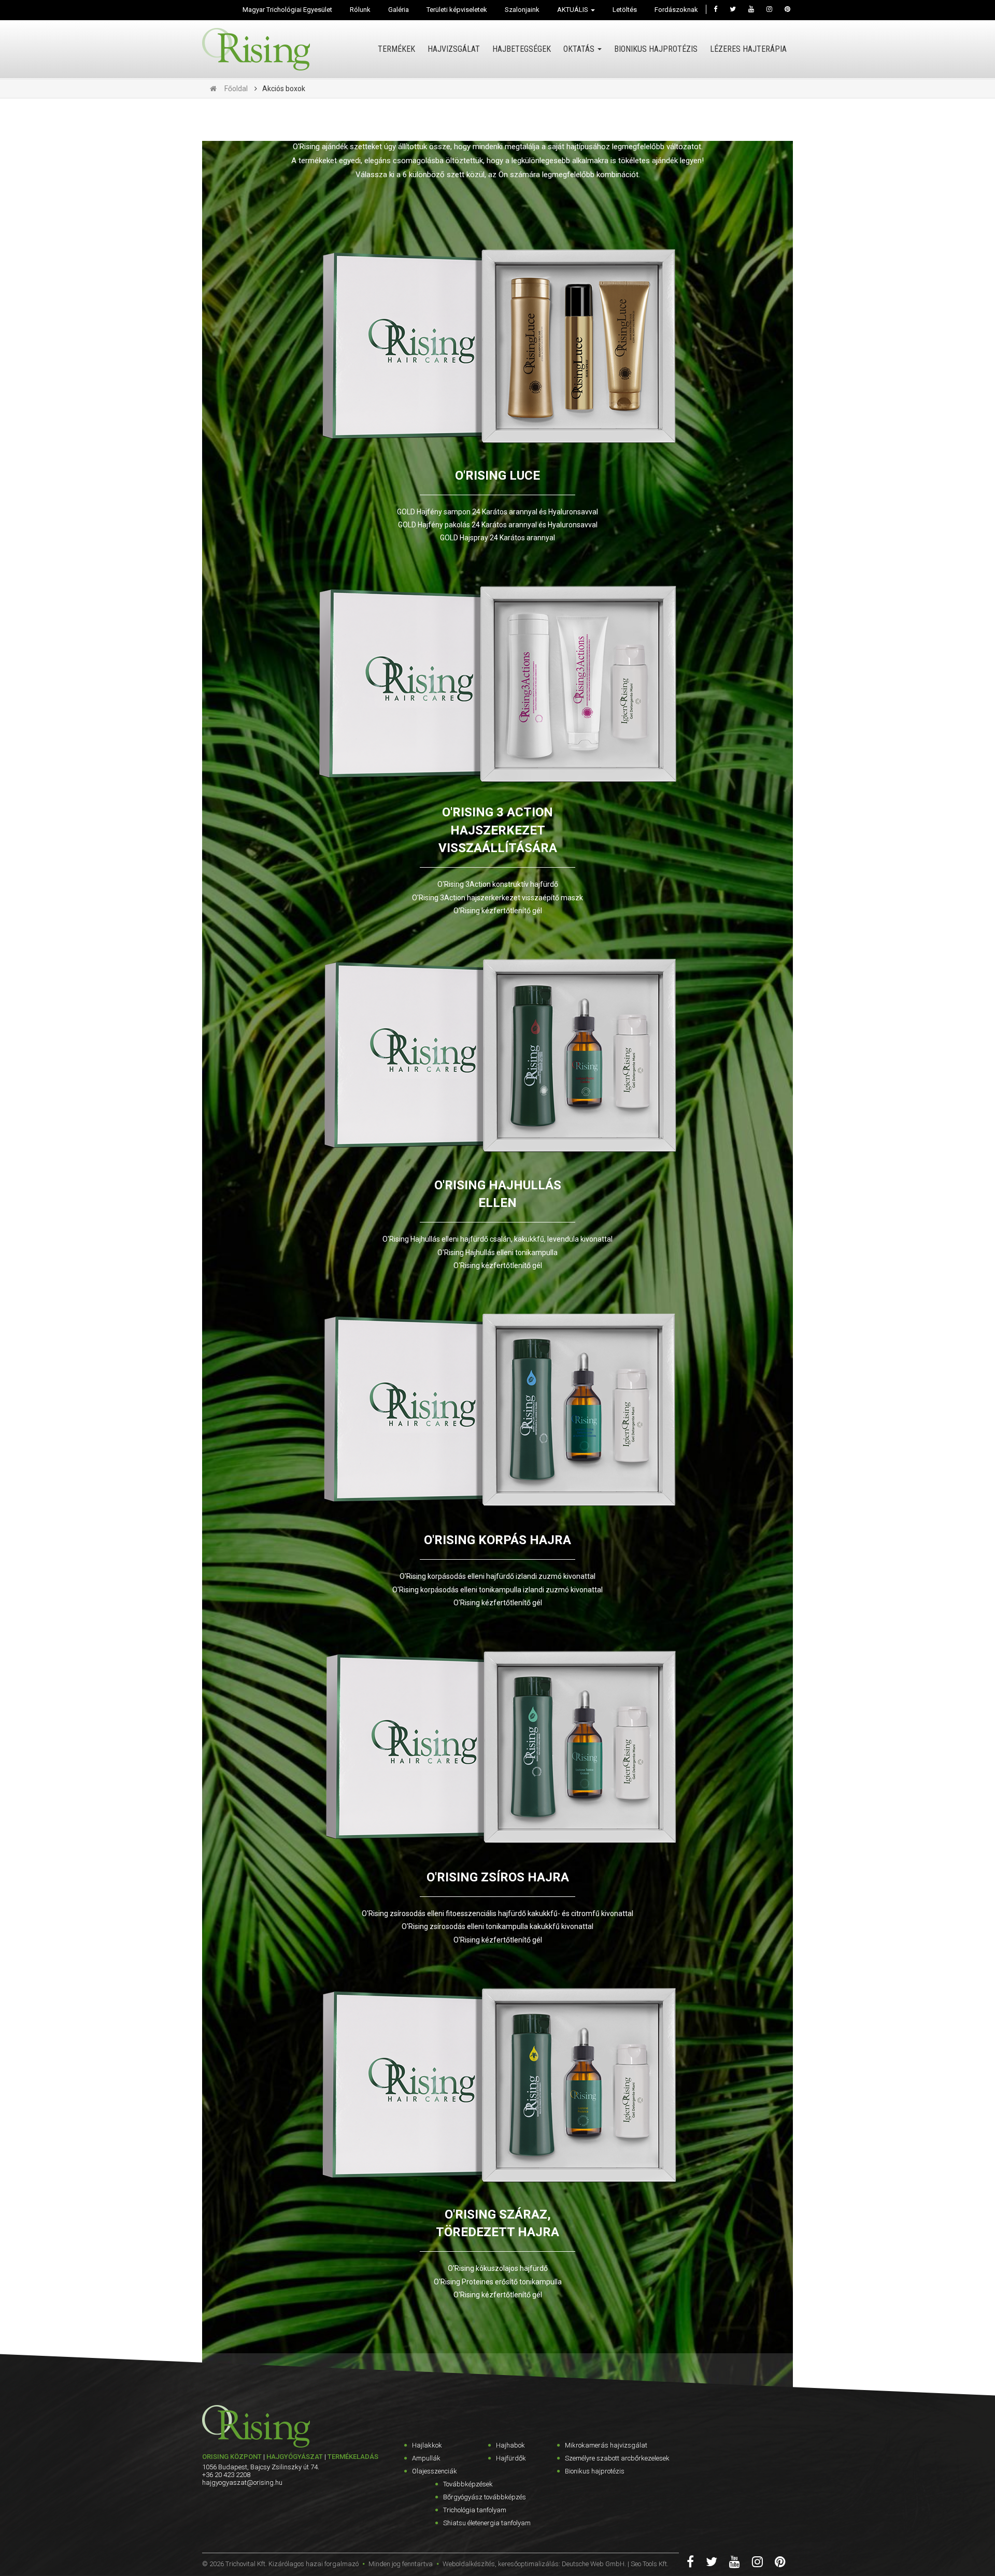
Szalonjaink (522, 10)
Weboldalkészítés (469, 2564)
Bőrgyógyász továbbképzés (485, 2497)
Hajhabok (510, 2445)
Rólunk (360, 10)
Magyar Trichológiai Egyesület (287, 10)
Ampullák (426, 2458)
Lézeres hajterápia (748, 49)
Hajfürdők (511, 2458)
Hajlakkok (427, 2445)
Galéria (399, 10)
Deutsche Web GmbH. (594, 2564)
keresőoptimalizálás (528, 2564)
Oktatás (580, 49)
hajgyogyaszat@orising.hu (242, 2483)
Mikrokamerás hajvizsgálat (606, 2445)
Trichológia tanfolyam (475, 2510)
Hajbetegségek (522, 49)
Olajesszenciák (435, 2471)
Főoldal (236, 89)
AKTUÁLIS (573, 10)
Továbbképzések (468, 2484)
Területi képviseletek (457, 10)
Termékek (396, 49)
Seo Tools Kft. (650, 2564)
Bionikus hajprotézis (656, 49)
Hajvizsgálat (454, 49)
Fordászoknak (676, 10)
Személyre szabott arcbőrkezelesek (617, 2458)
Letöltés (625, 10)
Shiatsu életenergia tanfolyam (487, 2523)
